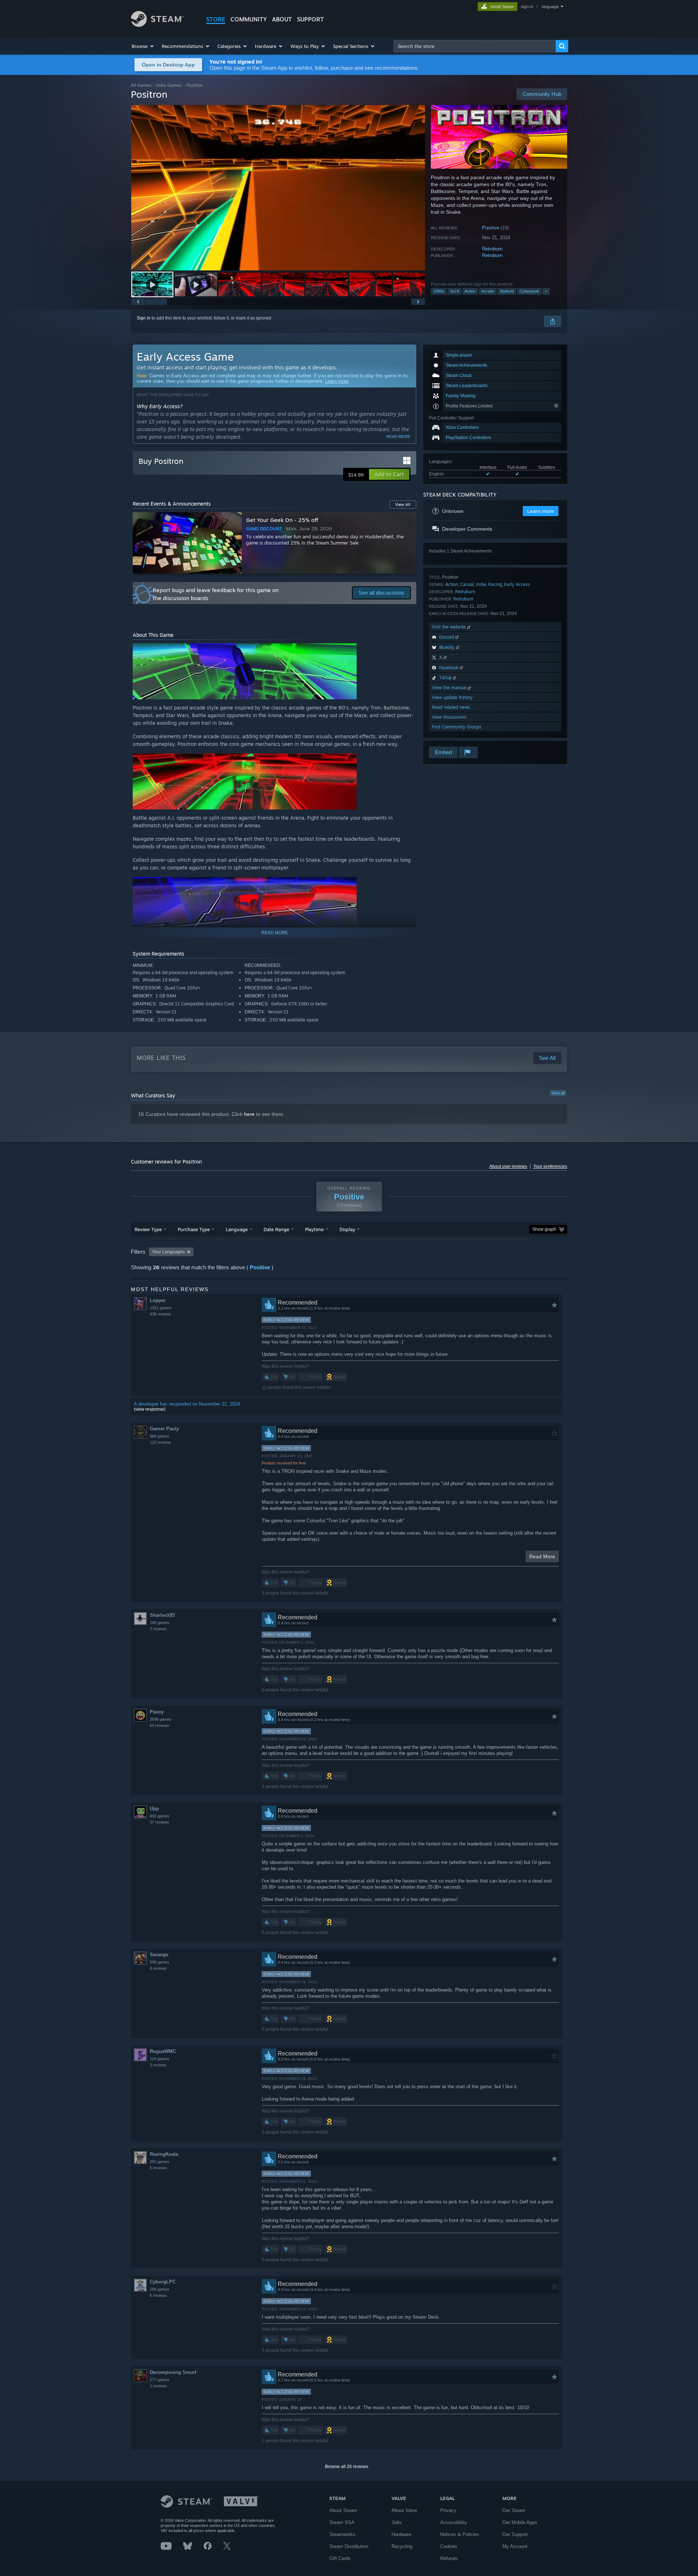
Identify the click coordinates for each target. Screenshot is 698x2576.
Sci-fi (454, 291)
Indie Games (169, 85)
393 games (160, 2162)
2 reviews (158, 1629)
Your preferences (550, 1166)
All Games (141, 85)
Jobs (397, 2522)
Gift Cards (340, 2558)
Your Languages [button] (168, 1252)
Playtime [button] (314, 1229)
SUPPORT (310, 19)
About (282, 19)
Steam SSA (342, 2522)
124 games (160, 2059)
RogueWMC (163, 2051)
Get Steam (514, 2510)
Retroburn (492, 249)
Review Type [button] (148, 1229)
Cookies (449, 2546)
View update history (452, 697)
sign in (527, 7)
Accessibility (454, 2522)
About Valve (404, 2510)
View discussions (449, 717)
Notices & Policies (460, 2534)
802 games (160, 1816)
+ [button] (546, 291)
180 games (160, 1623)
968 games (160, 1436)
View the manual (450, 688)
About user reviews (508, 1166)
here (249, 1114)
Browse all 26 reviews (347, 2467)
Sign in (144, 318)
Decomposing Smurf (173, 2372)
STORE (216, 19)
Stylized (507, 291)
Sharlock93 (162, 1615)
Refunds (449, 2558)
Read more (398, 437)
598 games (160, 1962)
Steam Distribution (349, 2546)
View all (558, 1093)
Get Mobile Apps (520, 2522)
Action (470, 291)
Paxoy (157, 1712)
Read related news (451, 707)
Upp (154, 1809)
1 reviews (158, 2386)
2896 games (161, 1719)
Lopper (158, 1300)
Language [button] (237, 1229)
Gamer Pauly (164, 1429)
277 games (160, 2380)
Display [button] (347, 1229)
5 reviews (158, 2168)
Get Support (515, 2534)
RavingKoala (164, 2154)
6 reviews (158, 2295)
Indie (481, 584)
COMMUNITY (249, 19)
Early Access (517, 584)
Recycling (402, 2546)
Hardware (401, 2534)
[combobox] (475, 46)
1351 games (161, 1308)
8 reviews (158, 1968)
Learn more (337, 381)
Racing (495, 584)
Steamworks (342, 2534)
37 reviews (159, 1822)
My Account (515, 2546)
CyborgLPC (163, 2282)
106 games (160, 2289)
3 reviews (158, 2065)
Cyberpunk (529, 291)
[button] (143, 46)
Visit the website (450, 627)
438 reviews (161, 1314)
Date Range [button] (276, 1229)
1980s (439, 291)
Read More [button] (542, 1556)
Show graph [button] (544, 1229)
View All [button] (403, 505)
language (550, 7)
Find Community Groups (457, 727)
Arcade (488, 291)
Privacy (448, 2510)
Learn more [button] (541, 511)
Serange (159, 1955)
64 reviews (159, 1725)
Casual (467, 584)
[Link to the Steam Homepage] (157, 25)
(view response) (150, 1409)
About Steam (343, 2510)
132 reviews (161, 1442)
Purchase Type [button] (194, 1229)
